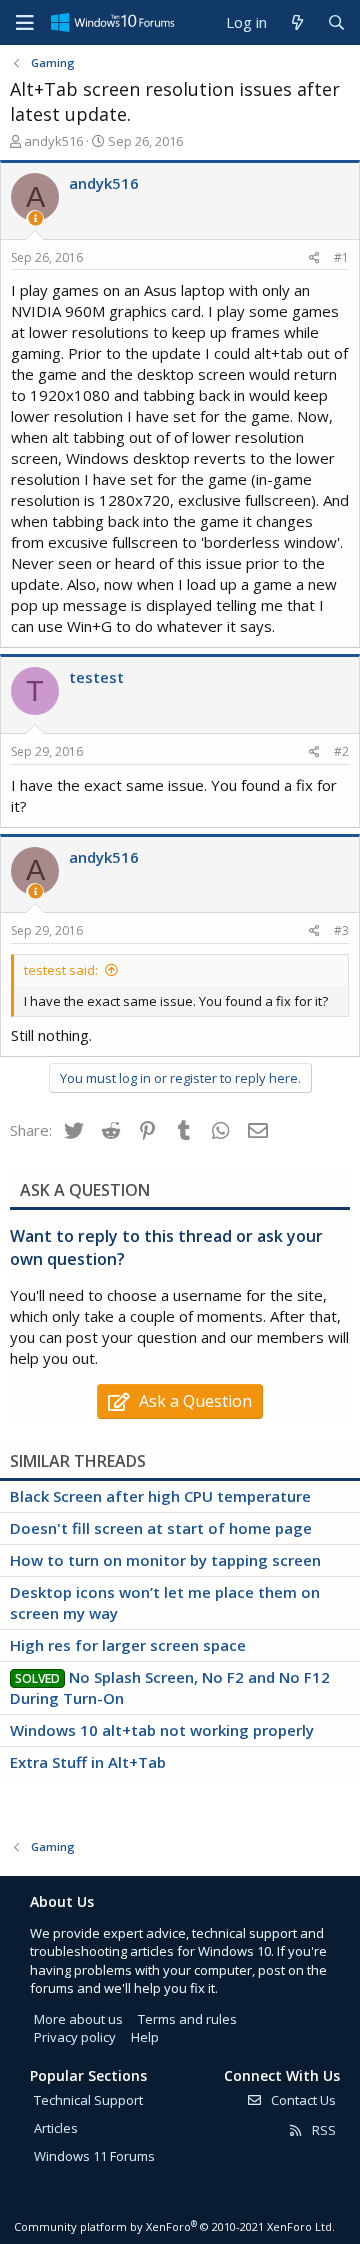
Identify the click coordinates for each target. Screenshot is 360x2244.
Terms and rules (187, 2019)
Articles (56, 2128)
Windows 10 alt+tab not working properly (162, 1730)
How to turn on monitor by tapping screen (165, 1560)
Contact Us (302, 2100)
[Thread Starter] (35, 218)
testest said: (61, 970)
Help (145, 2037)
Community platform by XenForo (174, 2226)
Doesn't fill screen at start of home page (161, 1528)
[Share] (314, 258)
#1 (341, 257)
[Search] (336, 22)
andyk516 (53, 141)
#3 (341, 930)
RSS (322, 2130)
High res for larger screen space (128, 1645)
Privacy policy (75, 2037)
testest (96, 677)
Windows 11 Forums (94, 2156)
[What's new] (296, 22)
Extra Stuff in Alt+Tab (88, 1762)
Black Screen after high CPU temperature (160, 1496)
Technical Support (88, 2100)
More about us (78, 2019)
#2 (341, 751)
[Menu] (25, 23)
